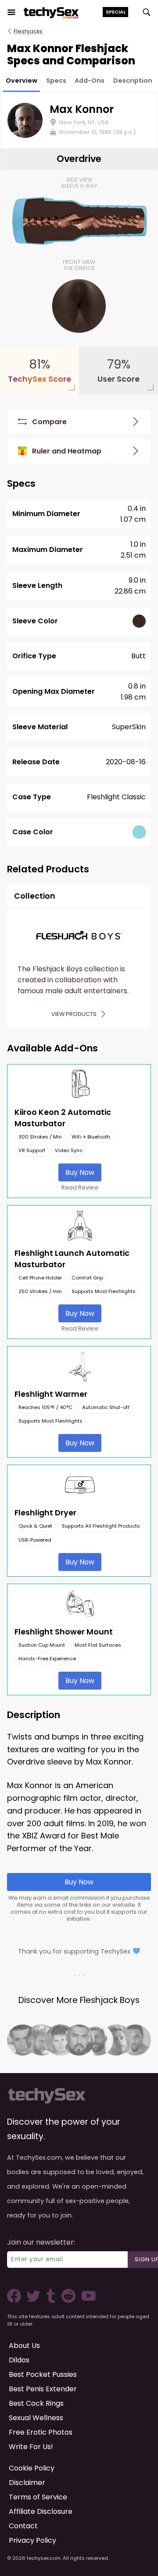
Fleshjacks (28, 31)
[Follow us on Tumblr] (52, 2300)
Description (133, 81)
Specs (56, 81)
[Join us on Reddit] (68, 2300)
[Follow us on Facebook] (16, 2300)
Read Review (80, 1187)
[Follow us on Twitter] (35, 2300)
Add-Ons (90, 81)
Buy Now (80, 1172)
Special (116, 12)
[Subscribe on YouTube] (86, 2300)
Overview (22, 81)
